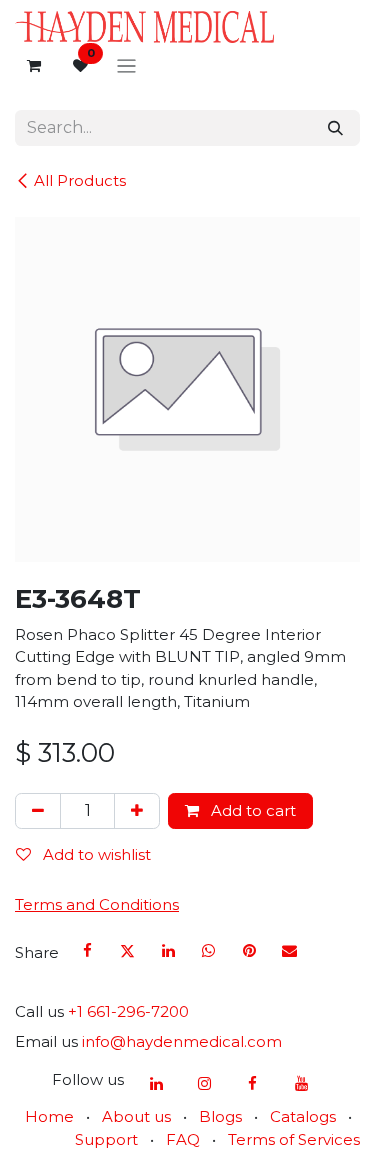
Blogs (220, 1116)
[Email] (289, 951)
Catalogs (303, 1116)
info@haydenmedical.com (182, 1041)
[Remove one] (38, 811)
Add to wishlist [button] (95, 854)
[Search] (335, 128)
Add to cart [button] (251, 810)
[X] (128, 951)
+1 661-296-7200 (128, 1011)
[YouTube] (301, 1084)
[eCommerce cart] (34, 66)
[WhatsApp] (209, 951)
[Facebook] (88, 951)
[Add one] (137, 811)
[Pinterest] (249, 951)
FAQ (183, 1139)
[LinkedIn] (168, 951)
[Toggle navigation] (126, 66)
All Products (80, 180)
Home (49, 1116)
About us (136, 1116)
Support (106, 1139)
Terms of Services (294, 1139)
